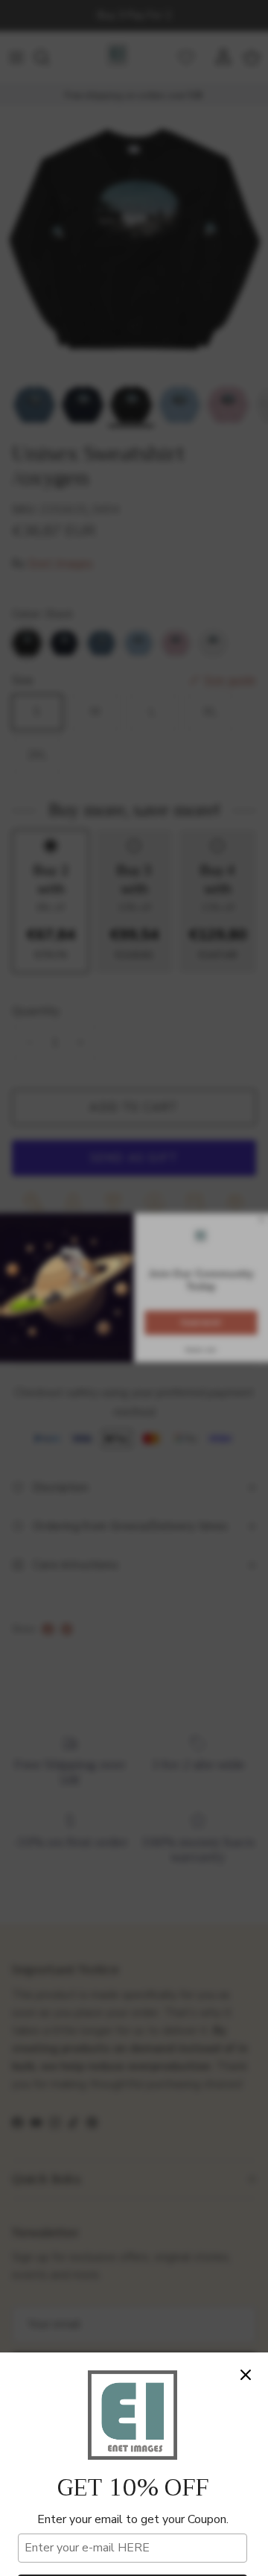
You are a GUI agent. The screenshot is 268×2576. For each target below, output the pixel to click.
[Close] (246, 2375)
